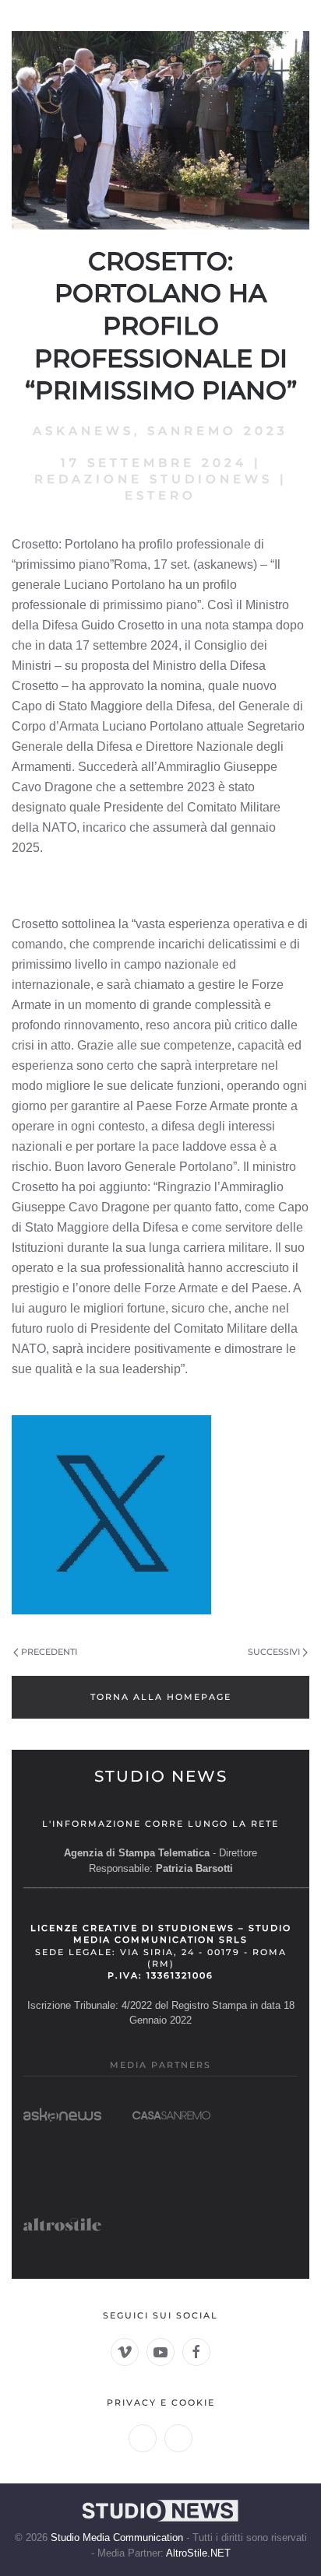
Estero (160, 495)
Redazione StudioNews (153, 479)
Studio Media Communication (117, 2537)
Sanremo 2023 (218, 431)
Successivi (274, 1652)
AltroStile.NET (198, 2553)
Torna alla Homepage (161, 1697)
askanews (83, 431)
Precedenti (49, 1652)
